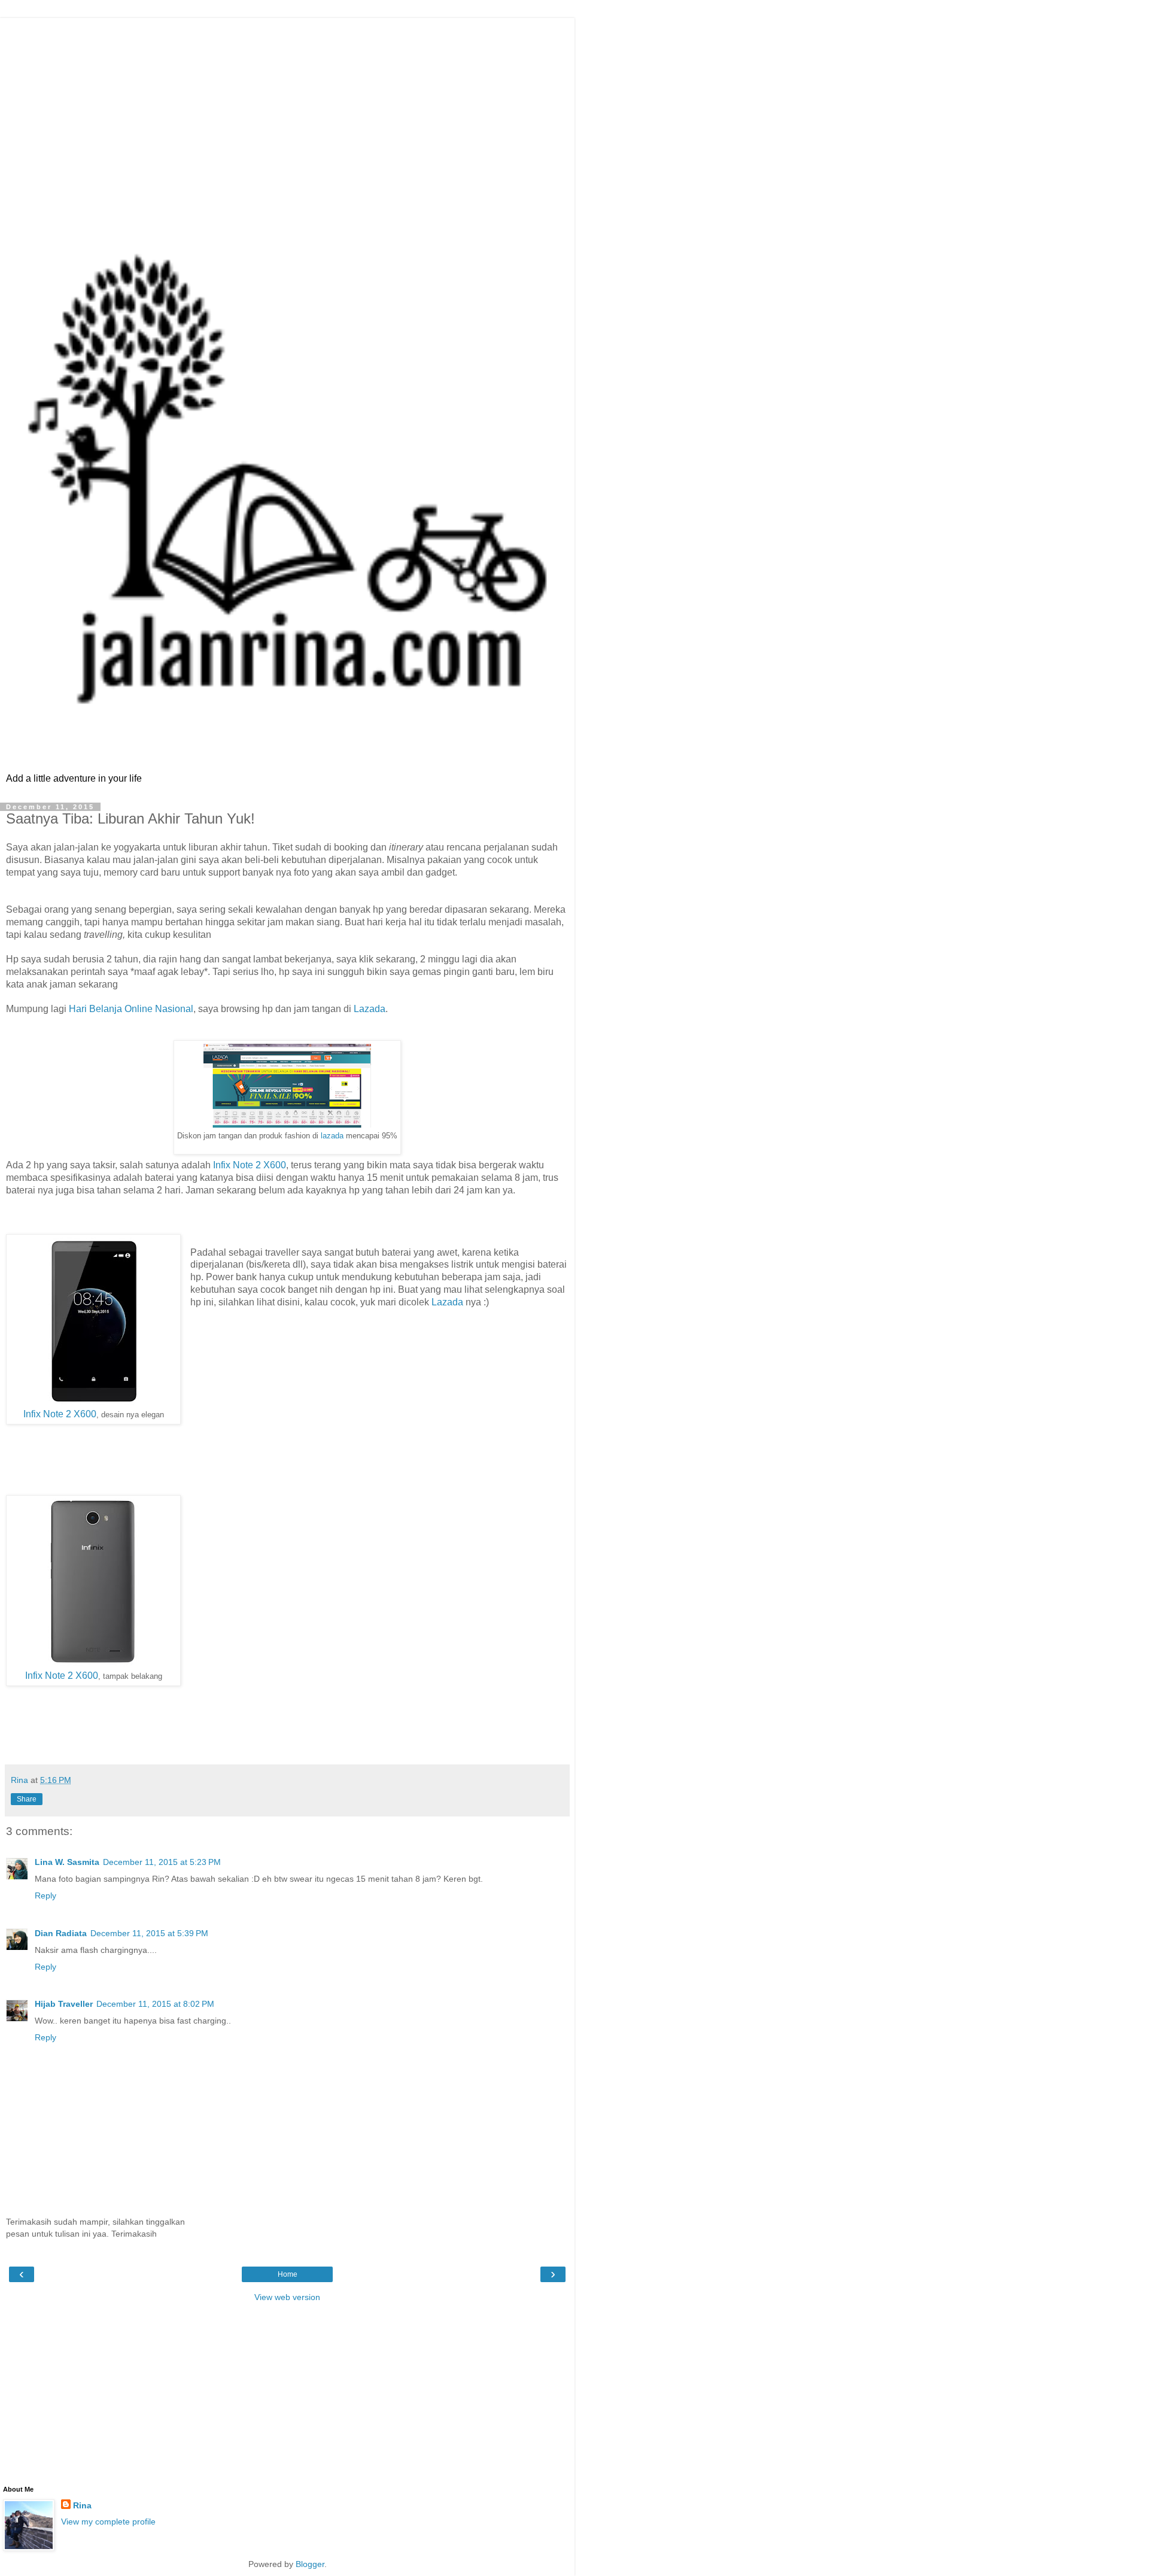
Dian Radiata (61, 1933)
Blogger (310, 2564)
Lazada (370, 1009)
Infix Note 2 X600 (250, 1165)
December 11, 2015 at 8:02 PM (155, 2004)
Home (288, 2274)
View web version (287, 2297)
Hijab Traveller (64, 2004)
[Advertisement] (287, 102)
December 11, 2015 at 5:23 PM (162, 1862)
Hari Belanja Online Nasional (131, 1009)
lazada (332, 1136)
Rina (82, 2505)
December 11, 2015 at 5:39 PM (149, 1933)
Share (27, 1799)
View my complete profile (108, 2522)
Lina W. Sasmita (67, 1862)
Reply (45, 1895)
